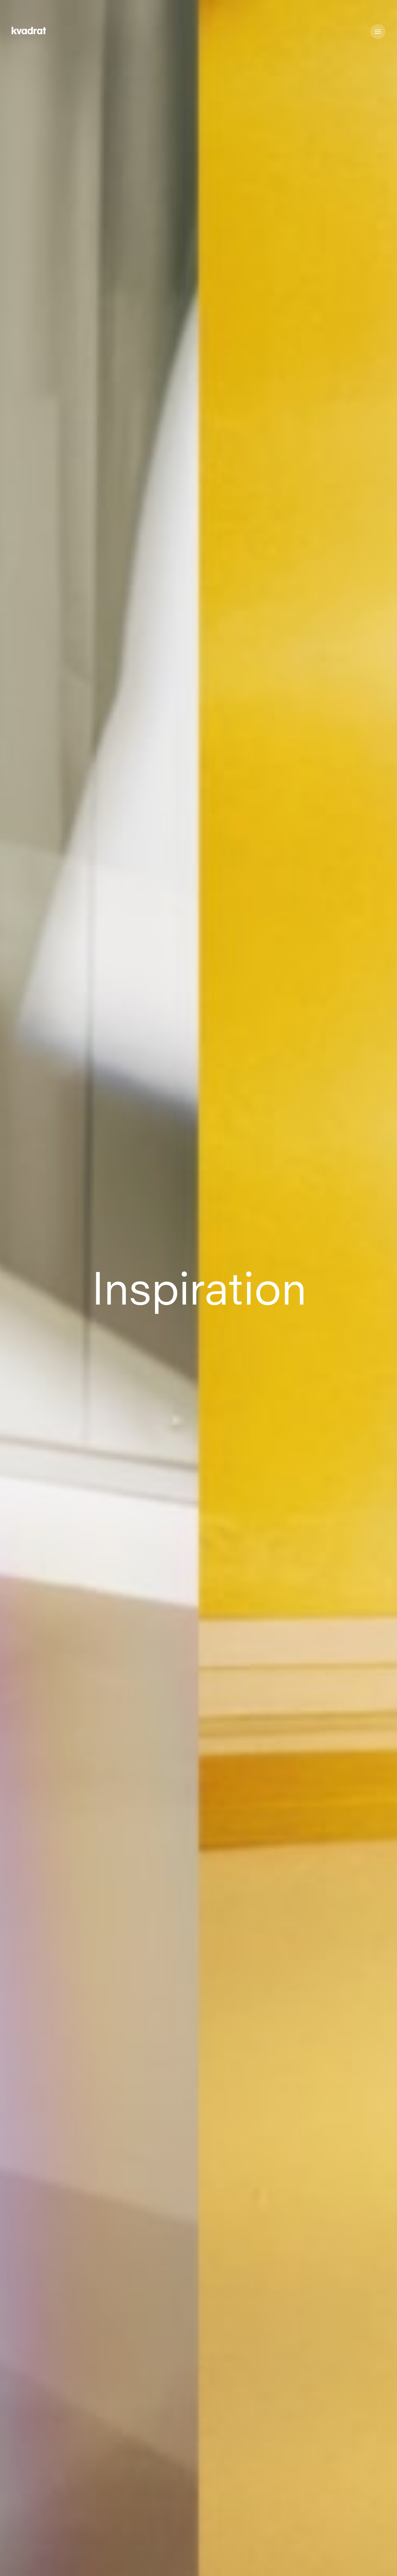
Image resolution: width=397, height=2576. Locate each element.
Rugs (186, 2565)
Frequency (27, 2565)
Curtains (158, 2565)
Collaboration (121, 2565)
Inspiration (81, 2565)
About (210, 2565)
